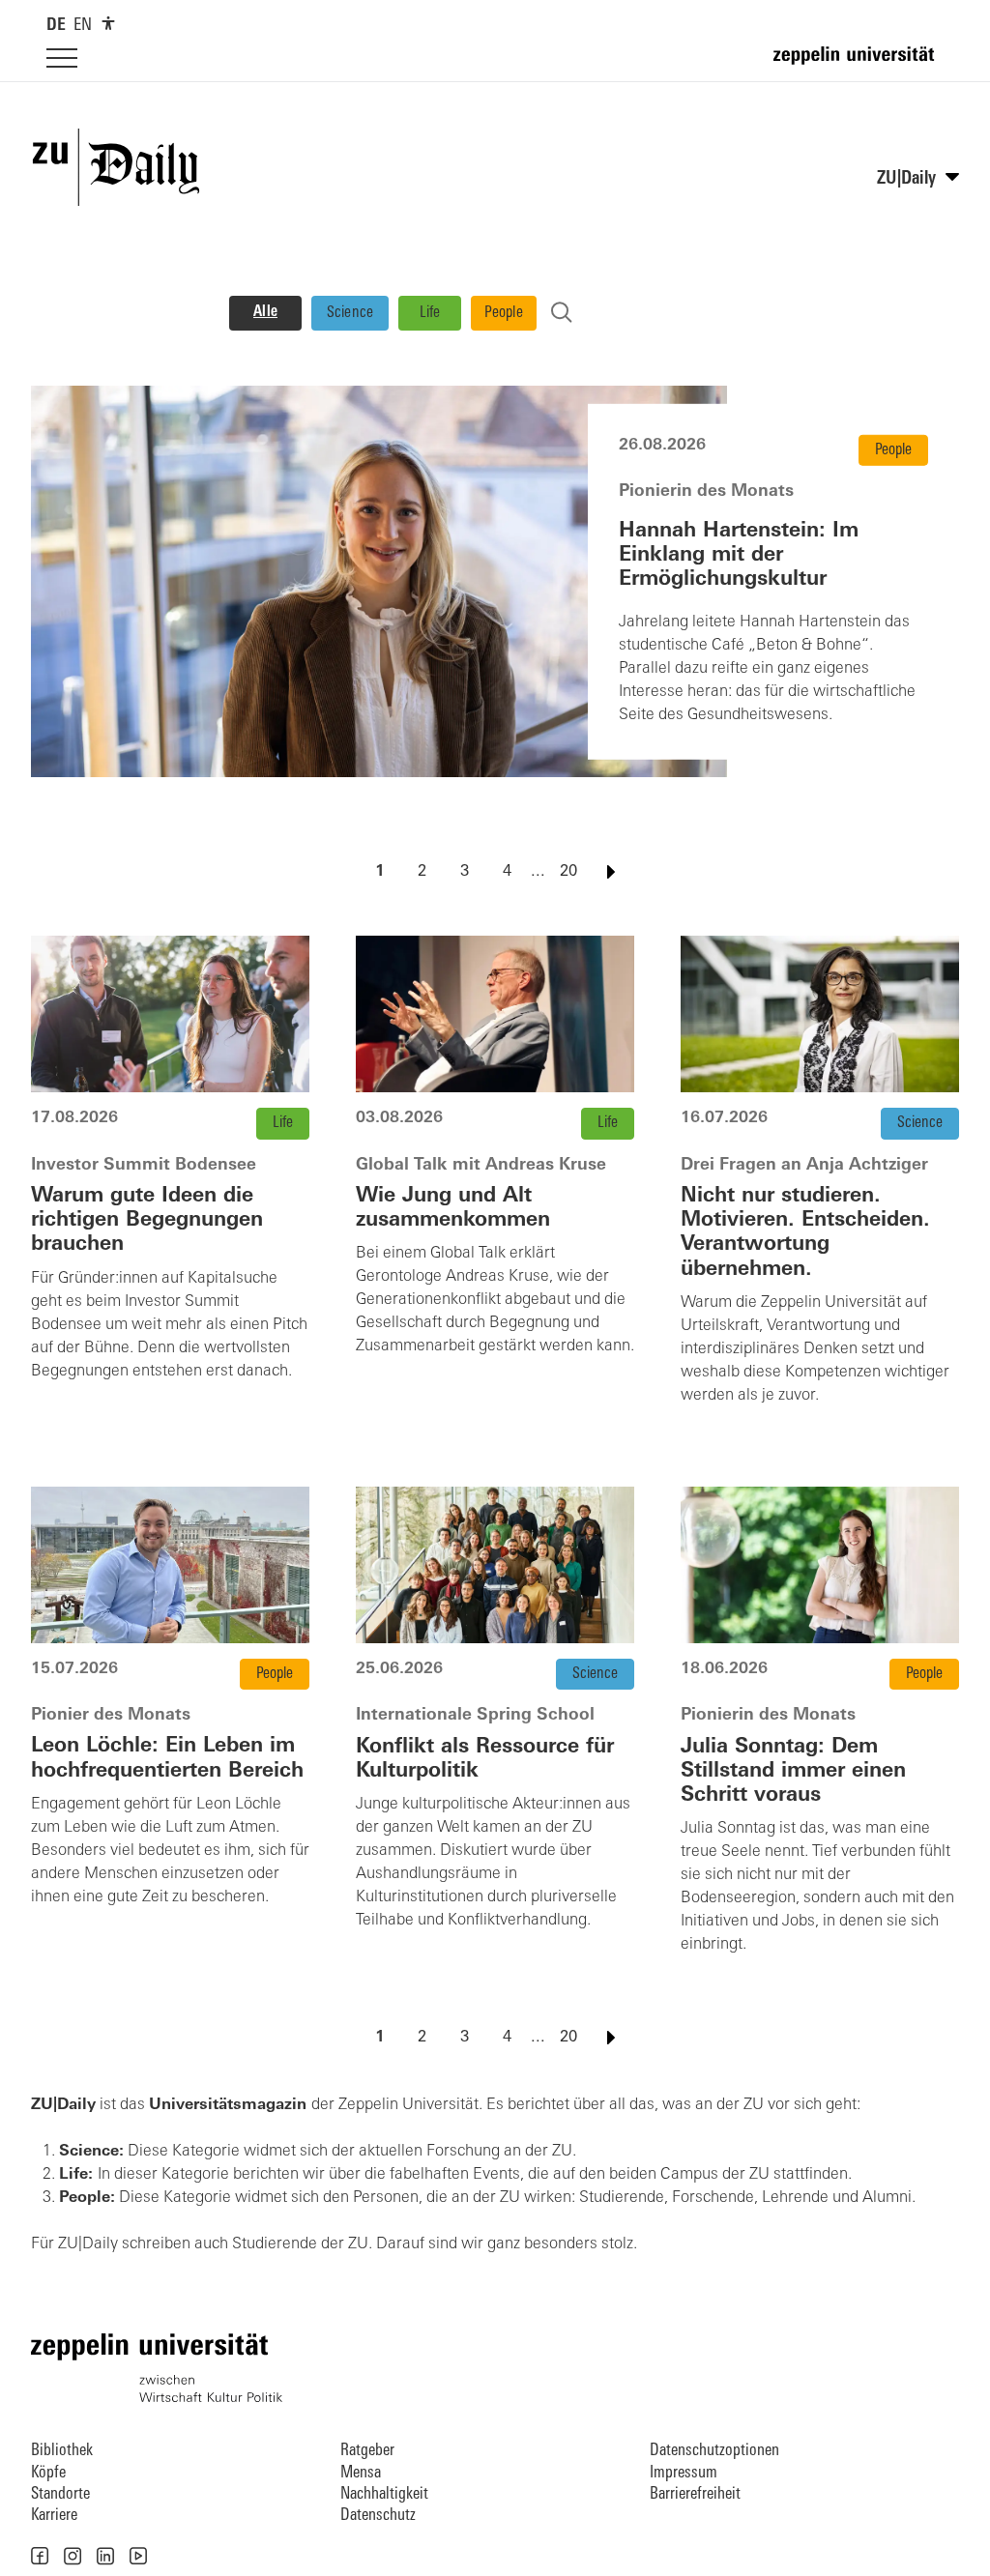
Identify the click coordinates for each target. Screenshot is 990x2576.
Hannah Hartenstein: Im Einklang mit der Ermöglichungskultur (739, 554)
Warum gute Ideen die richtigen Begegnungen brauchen (147, 1220)
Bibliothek (62, 2451)
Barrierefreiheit (695, 2494)
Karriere (54, 2516)
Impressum (684, 2473)
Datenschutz (378, 2516)
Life (430, 313)
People (504, 313)
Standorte (60, 2494)
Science (350, 313)
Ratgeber (367, 2451)
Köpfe (48, 2473)
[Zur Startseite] (859, 64)
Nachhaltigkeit (384, 2494)
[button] (40, 2556)
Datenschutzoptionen (714, 2451)
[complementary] (108, 23)
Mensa (361, 2473)
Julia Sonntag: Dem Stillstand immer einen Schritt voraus (793, 1771)
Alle (265, 312)
